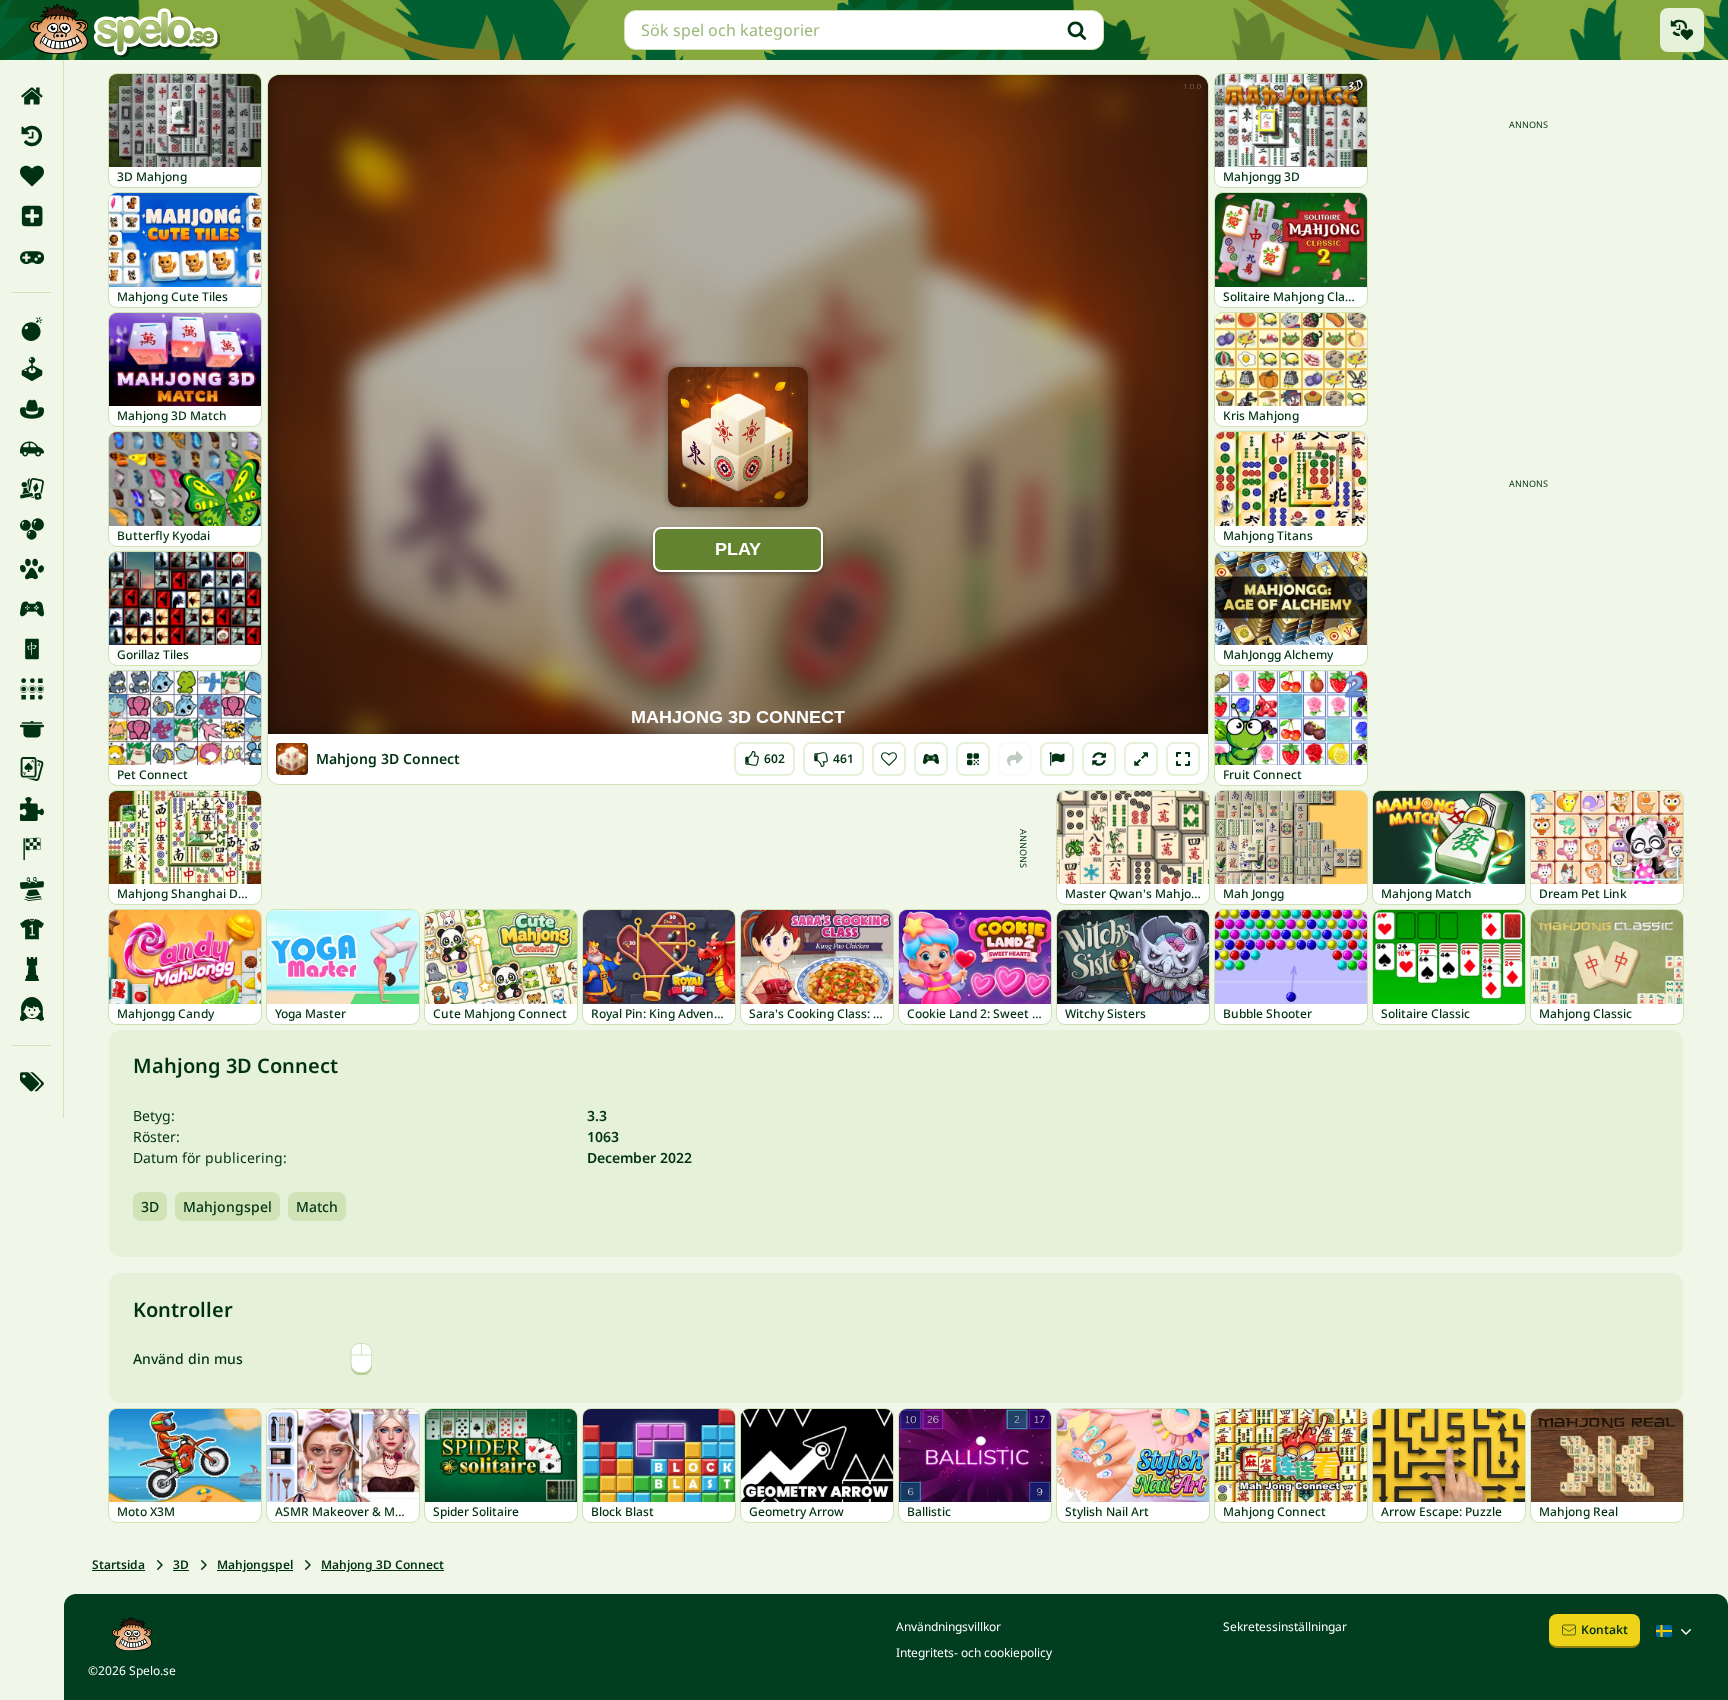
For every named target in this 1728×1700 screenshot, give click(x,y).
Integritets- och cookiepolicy (974, 1652)
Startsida (118, 1564)
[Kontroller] (931, 759)
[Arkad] (31, 369)
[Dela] (1015, 759)
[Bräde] (31, 489)
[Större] (1141, 759)
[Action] (31, 329)
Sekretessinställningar (1285, 1626)
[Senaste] (31, 136)
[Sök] (1077, 30)
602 (764, 754)
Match (317, 1206)
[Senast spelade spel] (1682, 30)
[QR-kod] (973, 759)
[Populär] (31, 256)
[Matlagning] (31, 729)
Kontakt (1604, 1629)
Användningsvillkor (948, 1626)
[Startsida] (31, 96)
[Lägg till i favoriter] (889, 759)
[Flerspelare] (31, 609)
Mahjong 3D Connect (382, 1564)
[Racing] (31, 849)
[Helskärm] (1183, 759)
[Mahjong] (31, 649)
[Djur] (31, 569)
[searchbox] (864, 30)
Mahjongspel (227, 1206)
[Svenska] (1676, 1631)
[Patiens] (31, 769)
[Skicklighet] (31, 889)
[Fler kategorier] (31, 1082)
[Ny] (31, 216)
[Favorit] (31, 176)
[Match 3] (31, 689)
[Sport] (31, 929)
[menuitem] (31, 96)
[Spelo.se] (123, 30)
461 (833, 754)
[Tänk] (31, 969)
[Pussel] (31, 809)
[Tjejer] (31, 1009)
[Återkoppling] (1057, 759)
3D (150, 1206)
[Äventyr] (31, 409)
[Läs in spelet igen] (1099, 759)
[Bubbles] (31, 529)
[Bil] (31, 449)
